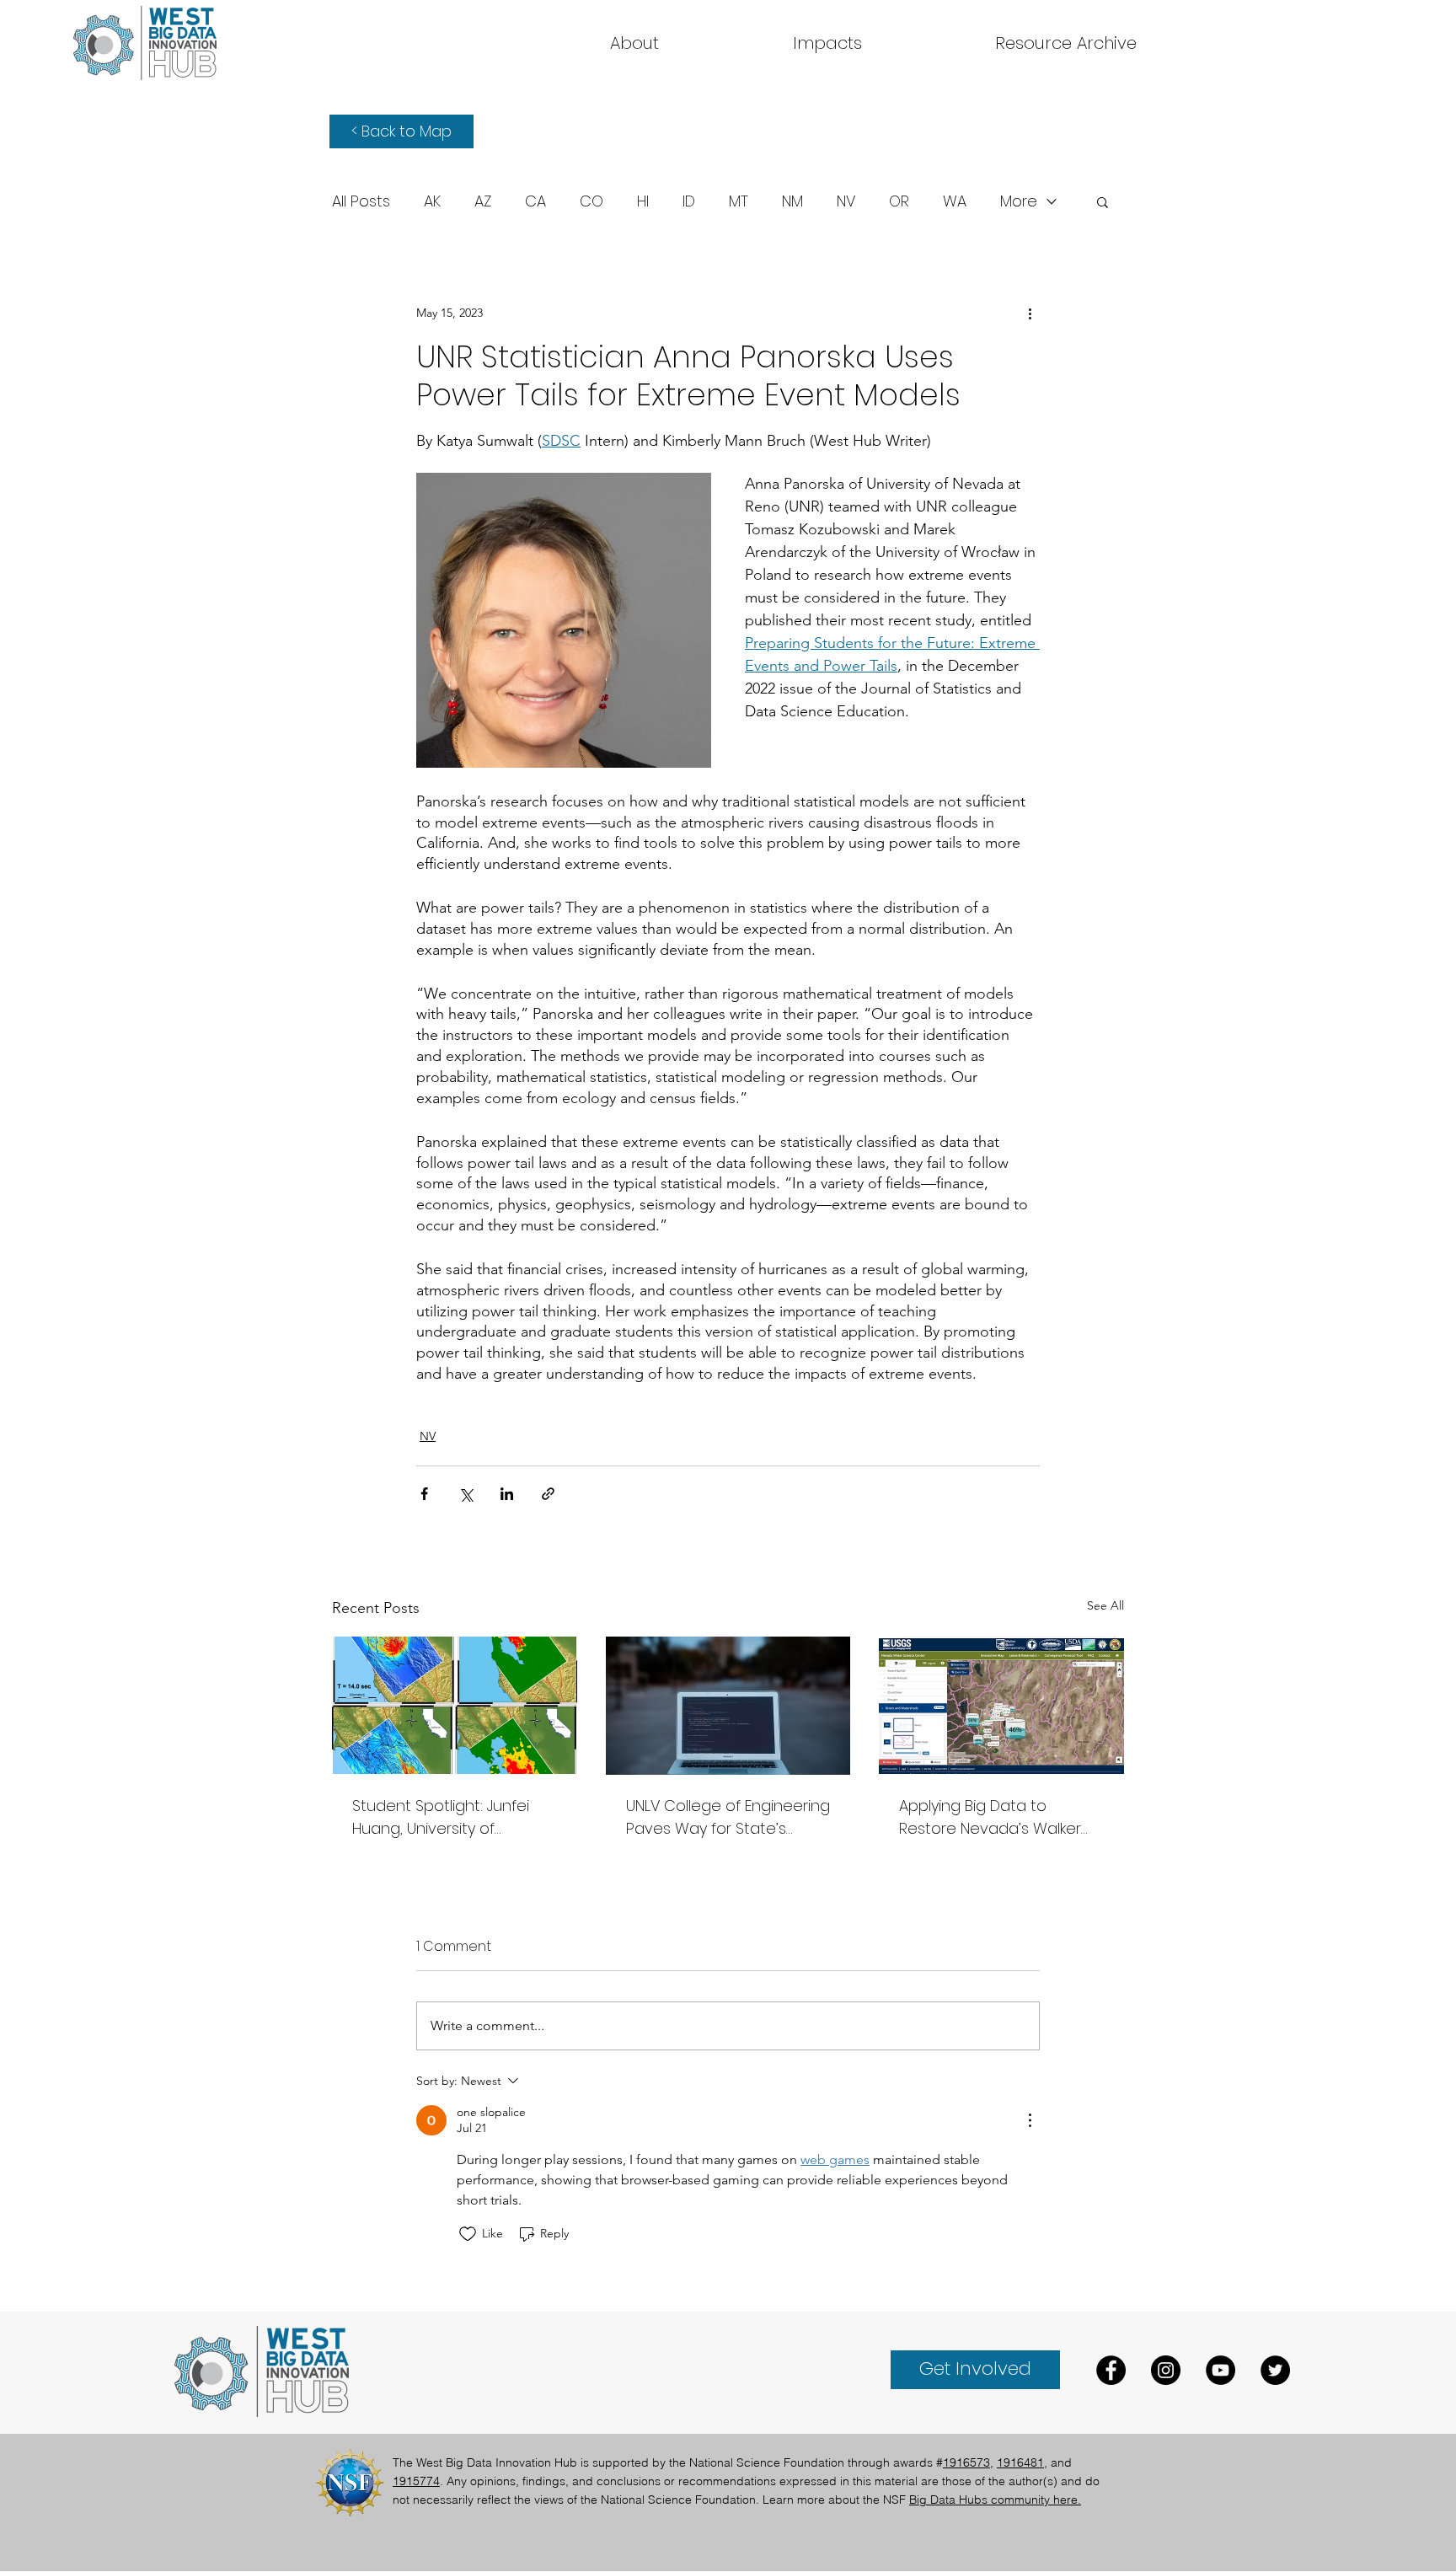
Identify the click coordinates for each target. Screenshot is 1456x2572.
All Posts (361, 201)
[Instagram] (1166, 2370)
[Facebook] (1111, 2370)
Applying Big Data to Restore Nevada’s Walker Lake (990, 1817)
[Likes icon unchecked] (468, 2234)
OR (899, 201)
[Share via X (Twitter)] (466, 1494)
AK (432, 201)
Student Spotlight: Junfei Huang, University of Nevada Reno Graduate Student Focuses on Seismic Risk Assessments (444, 1817)
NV (846, 201)
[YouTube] (1220, 2370)
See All (1105, 1605)
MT (739, 201)
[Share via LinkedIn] (507, 1494)
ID (689, 201)
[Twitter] (1275, 2370)
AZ (483, 201)
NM (792, 201)
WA (955, 201)
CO (591, 201)
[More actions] (1030, 313)
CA (535, 201)
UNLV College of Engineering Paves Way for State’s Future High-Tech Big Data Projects (728, 1817)
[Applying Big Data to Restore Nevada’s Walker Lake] (1001, 1705)
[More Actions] (1030, 2120)
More (1019, 201)
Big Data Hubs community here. (995, 2500)
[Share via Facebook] (424, 1494)
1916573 (966, 2462)
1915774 (416, 2481)
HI (643, 201)
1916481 (1020, 2462)
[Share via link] (548, 1494)
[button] (1066, 43)
